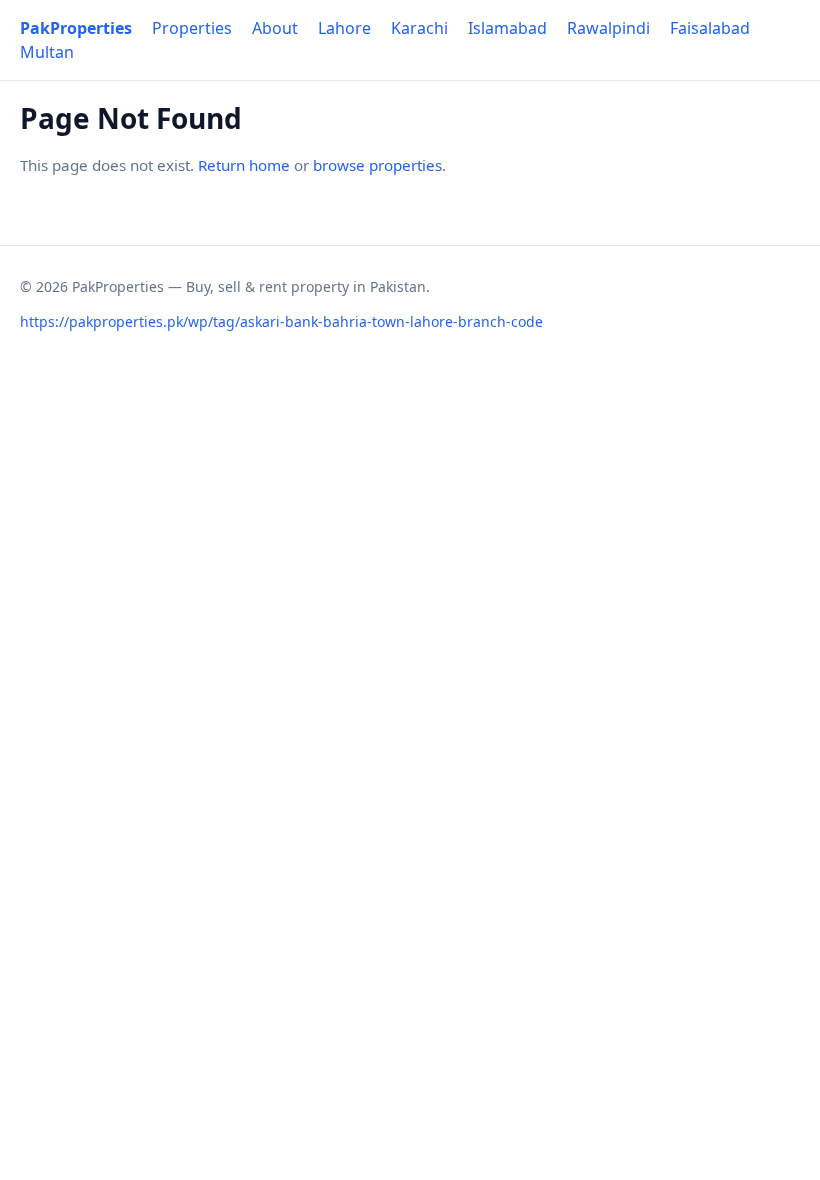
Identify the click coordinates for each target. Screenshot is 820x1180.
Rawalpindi (608, 28)
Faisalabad (710, 28)
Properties (192, 28)
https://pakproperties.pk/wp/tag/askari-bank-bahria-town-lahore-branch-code (281, 321)
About (275, 28)
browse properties (377, 165)
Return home (244, 165)
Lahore (344, 28)
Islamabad (507, 28)
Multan (47, 52)
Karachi (419, 28)
